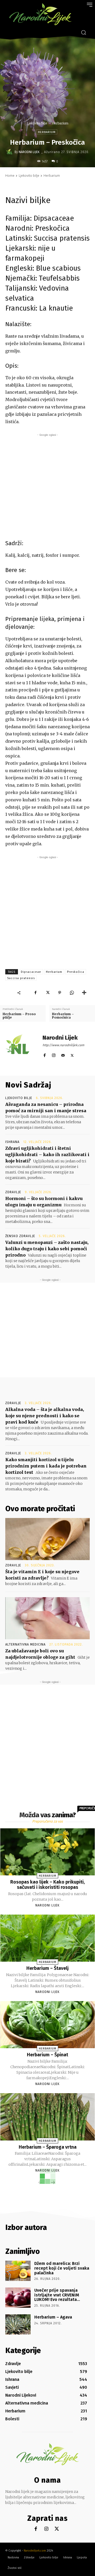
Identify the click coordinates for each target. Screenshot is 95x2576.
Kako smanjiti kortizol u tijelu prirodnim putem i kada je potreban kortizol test (46, 1466)
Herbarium (60, 123)
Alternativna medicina (25, 1644)
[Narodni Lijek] (10, 152)
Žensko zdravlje (20, 1236)
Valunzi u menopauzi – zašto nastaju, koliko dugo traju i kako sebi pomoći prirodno (47, 1249)
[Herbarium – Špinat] (48, 2025)
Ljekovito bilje (37, 123)
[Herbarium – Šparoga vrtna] (48, 2117)
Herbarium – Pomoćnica (63, 1016)
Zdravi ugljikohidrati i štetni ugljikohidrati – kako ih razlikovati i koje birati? (47, 1155)
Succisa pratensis (21, 978)
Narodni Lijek (29, 152)
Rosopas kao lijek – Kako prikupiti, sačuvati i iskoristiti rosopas (47, 1885)
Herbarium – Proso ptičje (19, 1016)
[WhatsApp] (72, 993)
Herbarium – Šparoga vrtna (48, 2147)
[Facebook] (35, 993)
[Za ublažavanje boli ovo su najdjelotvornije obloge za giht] (47, 1618)
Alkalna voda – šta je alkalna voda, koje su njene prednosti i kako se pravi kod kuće (45, 1416)
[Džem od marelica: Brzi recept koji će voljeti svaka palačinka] (18, 2271)
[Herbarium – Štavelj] (48, 1938)
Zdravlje (13, 1192)
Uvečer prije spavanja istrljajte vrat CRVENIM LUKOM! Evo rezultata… (57, 2295)
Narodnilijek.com (35, 2551)
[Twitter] (47, 993)
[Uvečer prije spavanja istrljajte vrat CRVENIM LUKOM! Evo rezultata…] (18, 2298)
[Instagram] (54, 1054)
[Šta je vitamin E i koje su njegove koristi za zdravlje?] (47, 1539)
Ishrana (12, 1142)
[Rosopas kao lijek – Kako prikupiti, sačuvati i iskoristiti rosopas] (48, 1852)
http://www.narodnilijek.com (63, 1045)
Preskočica (76, 972)
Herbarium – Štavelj (47, 1968)
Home (10, 176)
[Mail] (63, 1054)
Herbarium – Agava (53, 2317)
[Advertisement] (47, 485)
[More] (84, 993)
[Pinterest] (60, 993)
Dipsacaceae (31, 972)
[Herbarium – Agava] (18, 2324)
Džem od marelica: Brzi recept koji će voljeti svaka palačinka (62, 2268)
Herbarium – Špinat (47, 2055)
